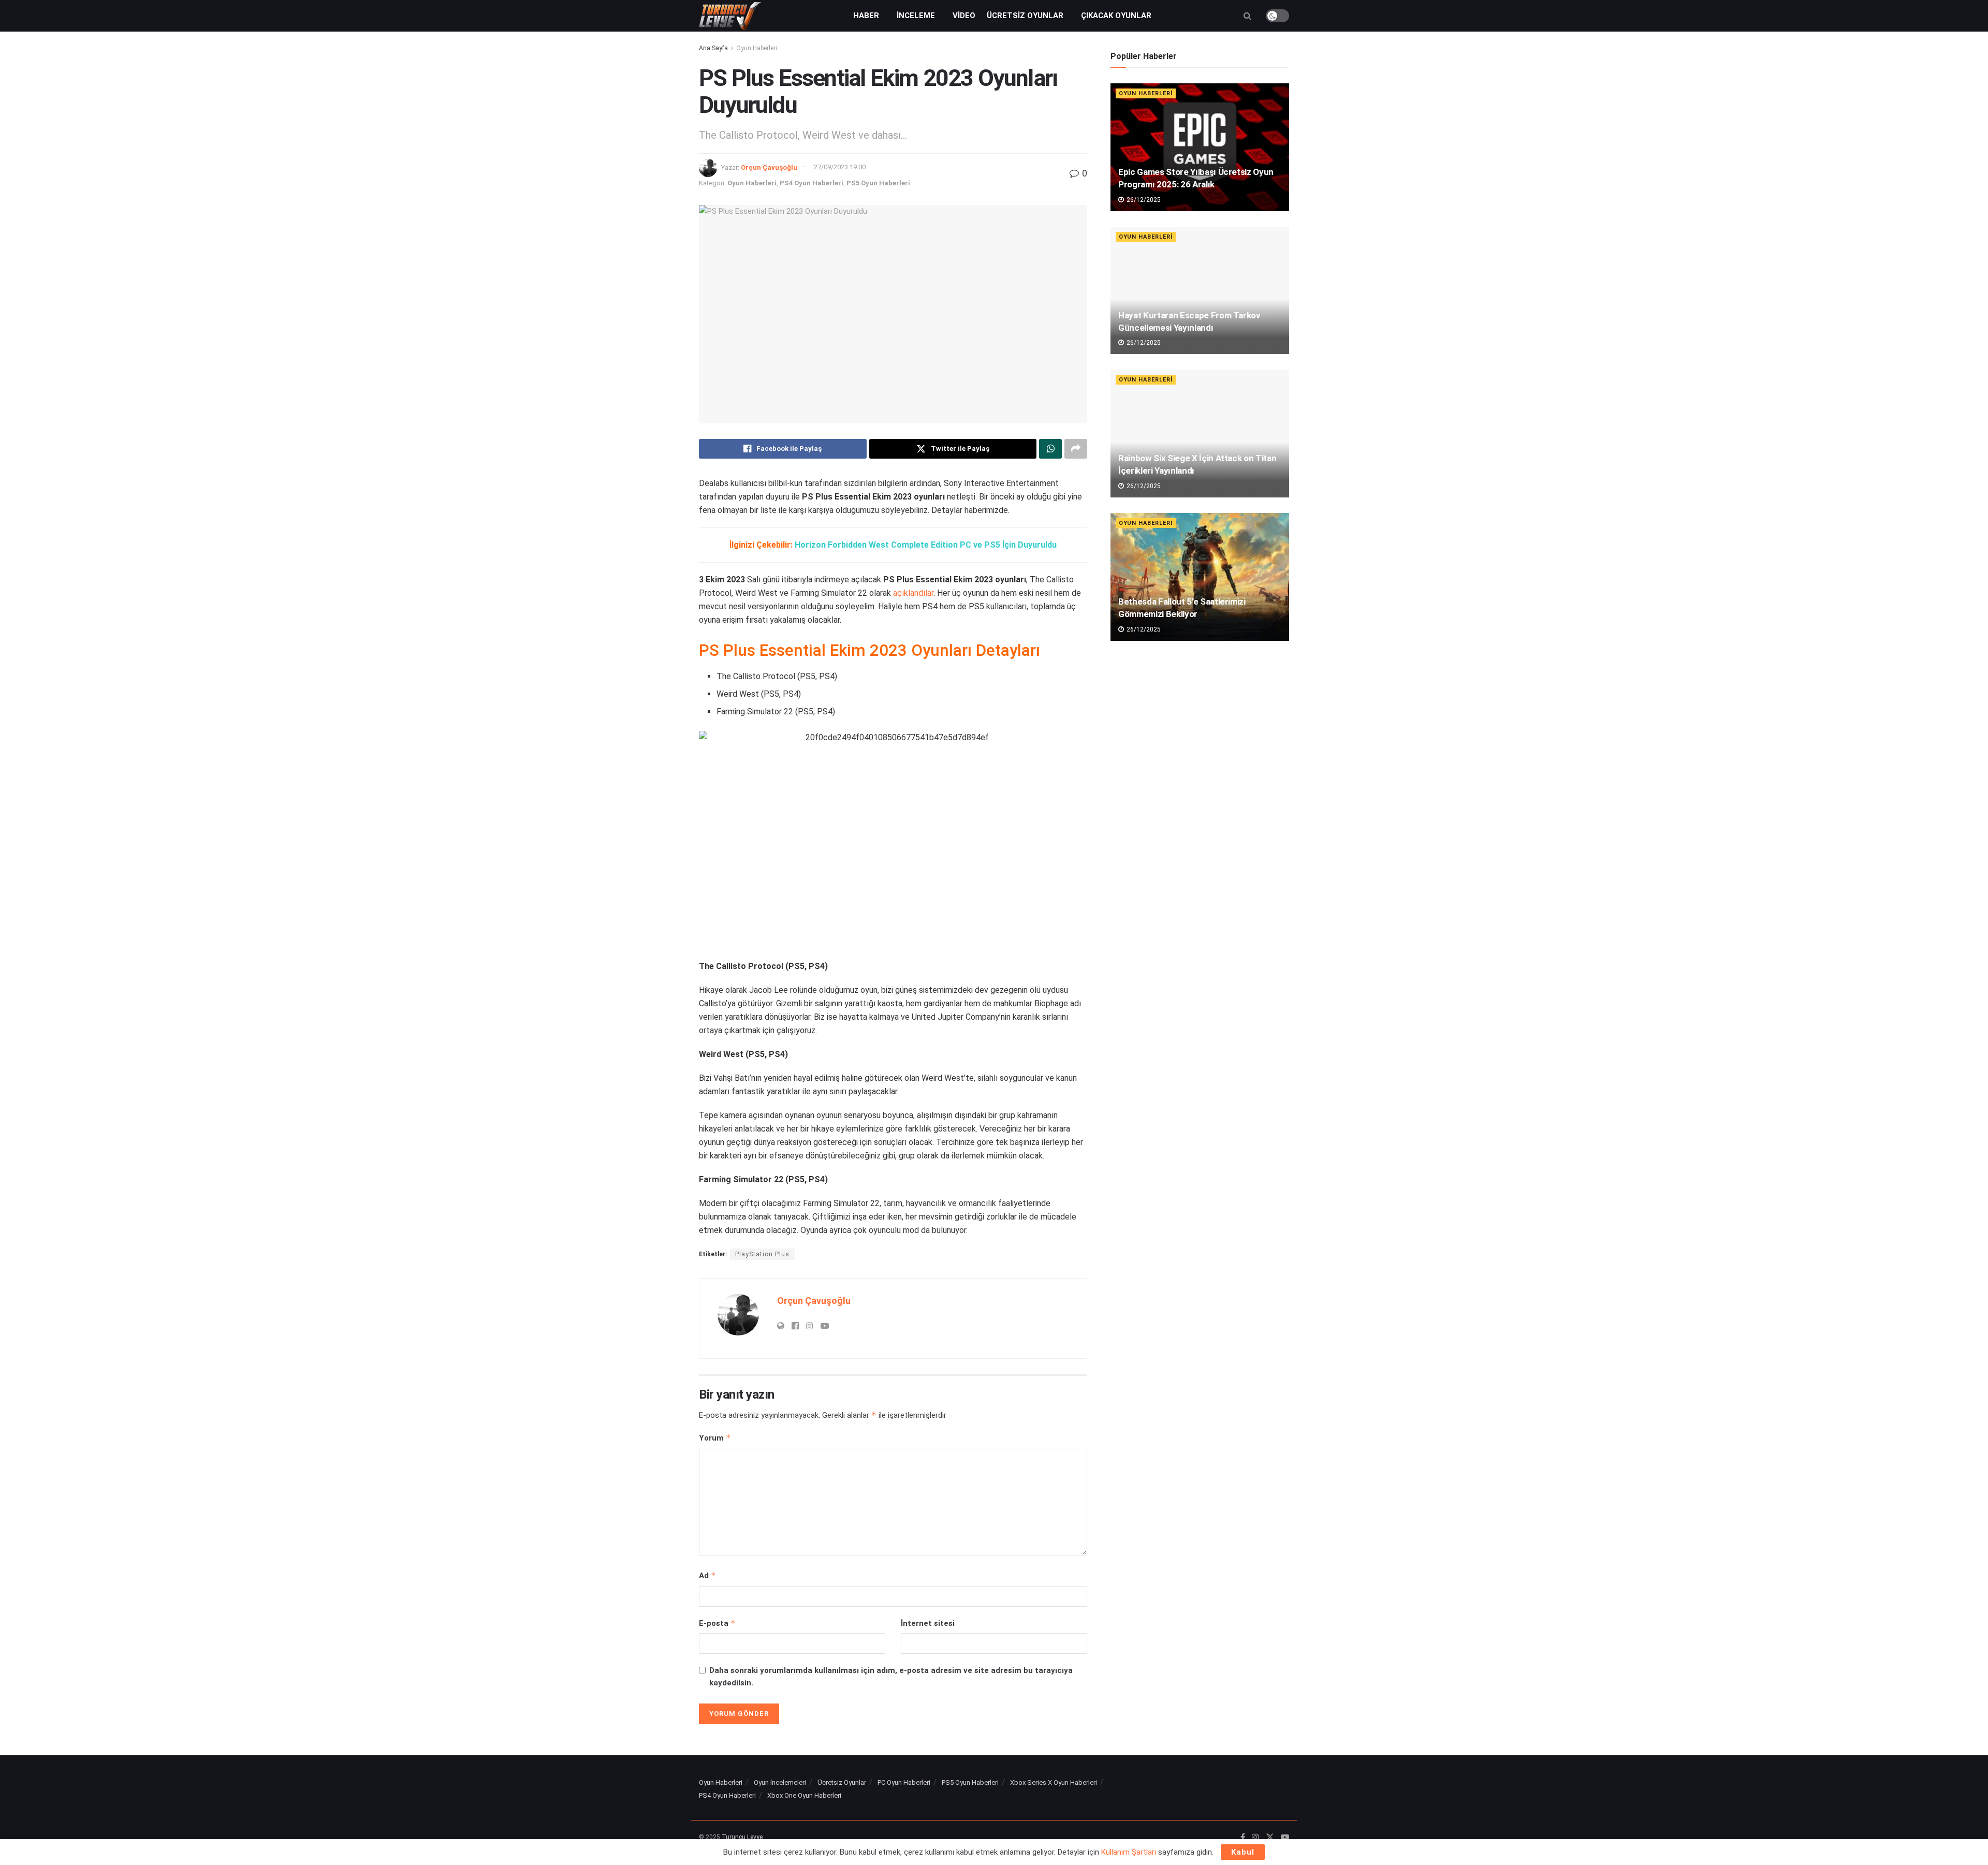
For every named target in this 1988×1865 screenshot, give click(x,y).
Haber (866, 16)
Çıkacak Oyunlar (1116, 16)
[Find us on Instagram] (1255, 1838)
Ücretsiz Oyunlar (1025, 16)
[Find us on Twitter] (1270, 1838)
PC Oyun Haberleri (904, 1782)
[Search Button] (1247, 16)
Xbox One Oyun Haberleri (804, 1795)
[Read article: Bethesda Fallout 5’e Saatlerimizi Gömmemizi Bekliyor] (1200, 577)
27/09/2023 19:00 (840, 167)
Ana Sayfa (713, 48)
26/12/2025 (1143, 200)
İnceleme (916, 16)
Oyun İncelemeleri (780, 1782)
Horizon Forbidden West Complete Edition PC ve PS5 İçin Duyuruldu (926, 545)
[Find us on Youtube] (1285, 1838)
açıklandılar (913, 593)
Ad (707, 1575)
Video (964, 16)
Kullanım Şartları (1129, 1852)
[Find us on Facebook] (1243, 1838)
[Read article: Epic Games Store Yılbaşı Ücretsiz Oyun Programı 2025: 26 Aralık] (1200, 147)
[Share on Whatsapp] (1050, 449)
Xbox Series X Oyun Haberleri (1054, 1782)
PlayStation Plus (762, 1254)
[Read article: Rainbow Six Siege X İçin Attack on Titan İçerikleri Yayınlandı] (1200, 434)
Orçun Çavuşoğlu (769, 167)
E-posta (717, 1623)
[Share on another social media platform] (1076, 449)
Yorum (715, 1438)
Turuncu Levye (742, 1837)
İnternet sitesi (928, 1623)
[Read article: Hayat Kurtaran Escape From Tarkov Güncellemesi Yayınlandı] (1200, 291)
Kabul (1243, 1852)
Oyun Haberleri (757, 48)
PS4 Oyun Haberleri (812, 183)
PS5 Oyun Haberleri (878, 183)
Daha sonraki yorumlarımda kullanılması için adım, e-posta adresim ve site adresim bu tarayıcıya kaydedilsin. (891, 1677)
